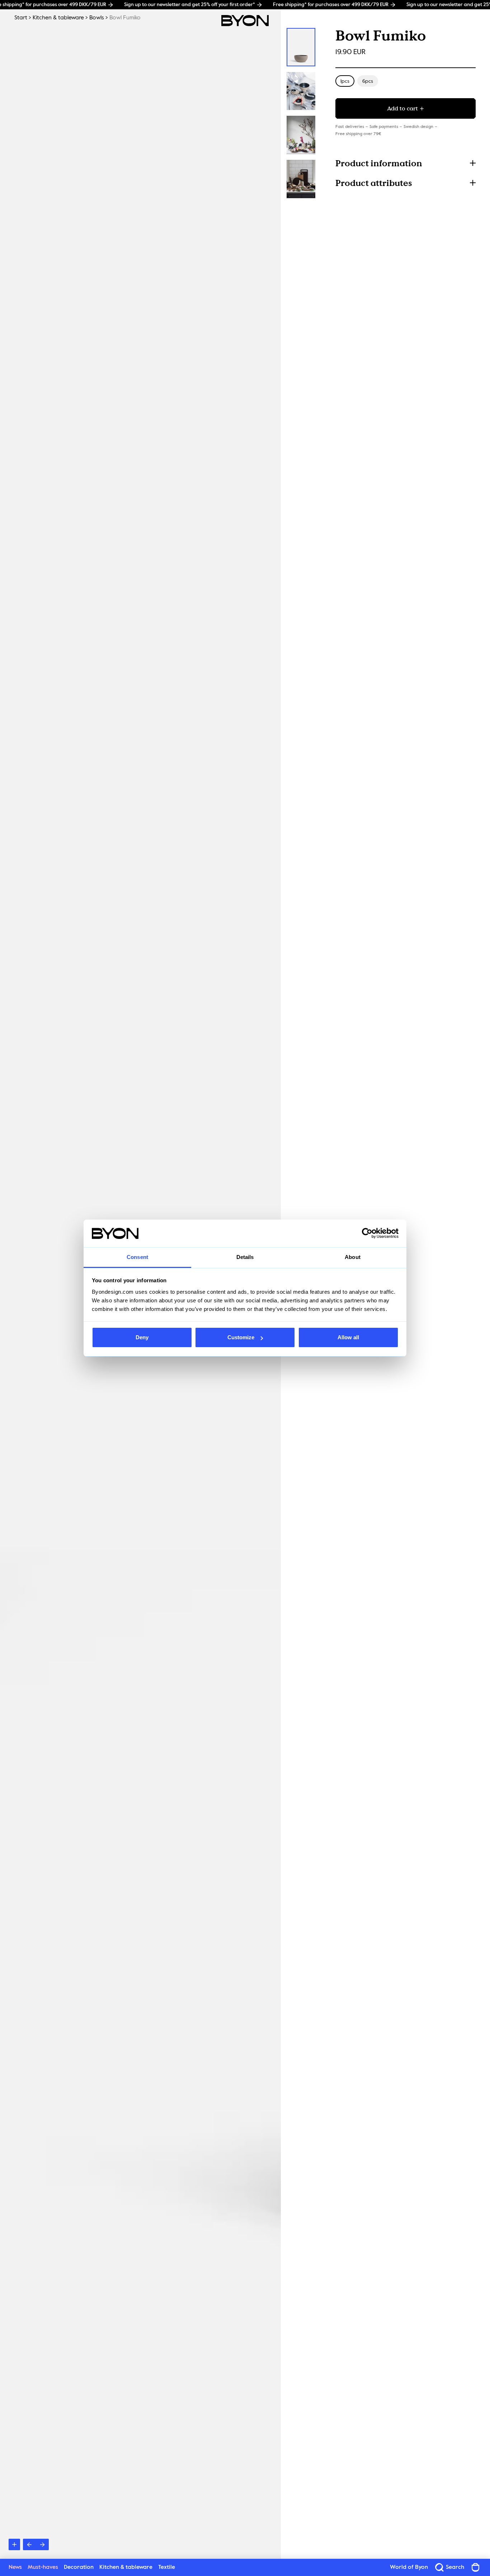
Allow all (348, 1337)
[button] (406, 163)
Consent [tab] (137, 1257)
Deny (142, 1337)
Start (21, 18)
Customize (241, 1337)
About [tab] (353, 1257)
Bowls (97, 18)
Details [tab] (245, 1257)
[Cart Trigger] (476, 2567)
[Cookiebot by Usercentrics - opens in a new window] (367, 1234)
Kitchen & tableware (58, 18)
